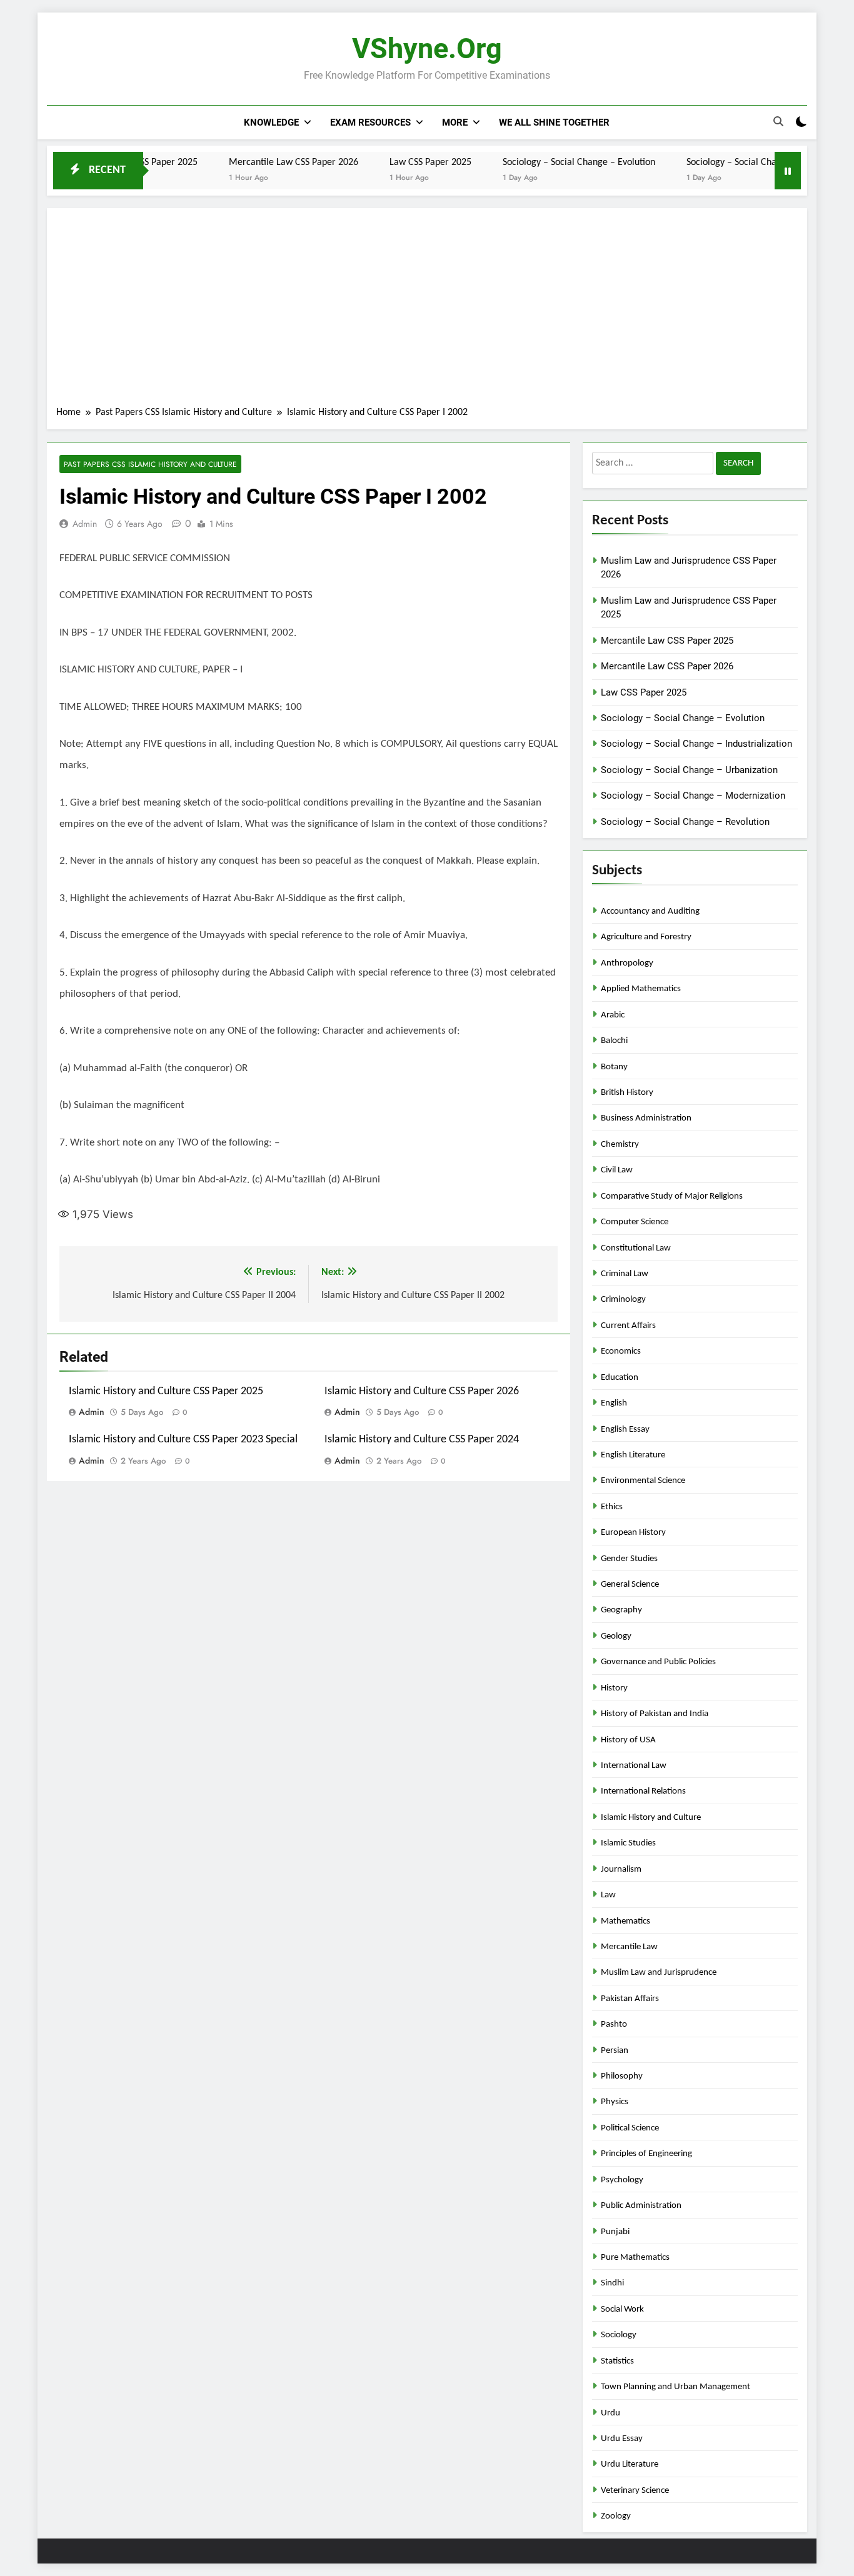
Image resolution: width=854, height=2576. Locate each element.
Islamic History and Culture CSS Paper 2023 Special (183, 1440)
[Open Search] (778, 122)
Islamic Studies (628, 1843)
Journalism (621, 1870)
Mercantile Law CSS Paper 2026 (247, 162)
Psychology (622, 2180)
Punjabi (615, 2232)
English (614, 1403)
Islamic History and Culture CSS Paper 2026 (422, 1391)
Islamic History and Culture (651, 1818)
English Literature (633, 1455)
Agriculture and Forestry (646, 937)
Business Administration (646, 1118)
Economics (621, 1351)
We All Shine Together (554, 122)
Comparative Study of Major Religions (672, 1196)
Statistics (617, 2361)
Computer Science (635, 1222)
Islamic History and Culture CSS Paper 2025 (166, 1391)
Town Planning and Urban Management (676, 2387)
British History (627, 1093)
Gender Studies (629, 1559)
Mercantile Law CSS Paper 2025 (667, 641)
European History (633, 1533)
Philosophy (622, 2076)
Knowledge (271, 122)
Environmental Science (643, 1481)
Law (608, 1895)
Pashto (614, 2024)
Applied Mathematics (641, 989)
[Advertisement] (427, 311)
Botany (614, 1067)
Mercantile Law (629, 1947)
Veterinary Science (635, 2491)
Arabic (613, 1015)
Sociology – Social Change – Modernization (693, 796)
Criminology (623, 1300)
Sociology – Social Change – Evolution (533, 162)
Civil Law (617, 1170)
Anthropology (627, 963)
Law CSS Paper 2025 (384, 162)
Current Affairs (628, 1326)
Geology (616, 1636)
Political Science (630, 2128)
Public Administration (641, 2206)
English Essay (625, 1430)
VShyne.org (427, 48)
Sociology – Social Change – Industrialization (730, 162)
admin (85, 524)
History (614, 1688)
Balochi (614, 1041)
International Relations (643, 1791)
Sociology (619, 2335)
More (455, 122)
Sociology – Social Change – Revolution (685, 822)
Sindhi (612, 2283)
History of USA (628, 1740)
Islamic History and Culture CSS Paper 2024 (422, 1440)
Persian (615, 2051)
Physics (615, 2102)
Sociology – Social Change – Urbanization (689, 770)
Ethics (612, 1507)
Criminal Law (625, 1274)
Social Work (622, 2309)
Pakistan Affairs (630, 1999)
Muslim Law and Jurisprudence (659, 1973)
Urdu (610, 2413)
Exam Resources (370, 122)
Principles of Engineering (646, 2154)
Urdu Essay (622, 2439)
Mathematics (625, 1921)
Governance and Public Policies (658, 1662)
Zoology (616, 2516)
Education (620, 1378)
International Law (634, 1766)
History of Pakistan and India (655, 1714)
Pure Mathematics (635, 2258)
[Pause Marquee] (788, 171)
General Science (630, 1585)
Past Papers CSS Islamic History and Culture (150, 464)
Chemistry (620, 1145)
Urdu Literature (630, 2464)
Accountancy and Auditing (650, 911)
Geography (621, 1610)
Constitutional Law (636, 1248)
